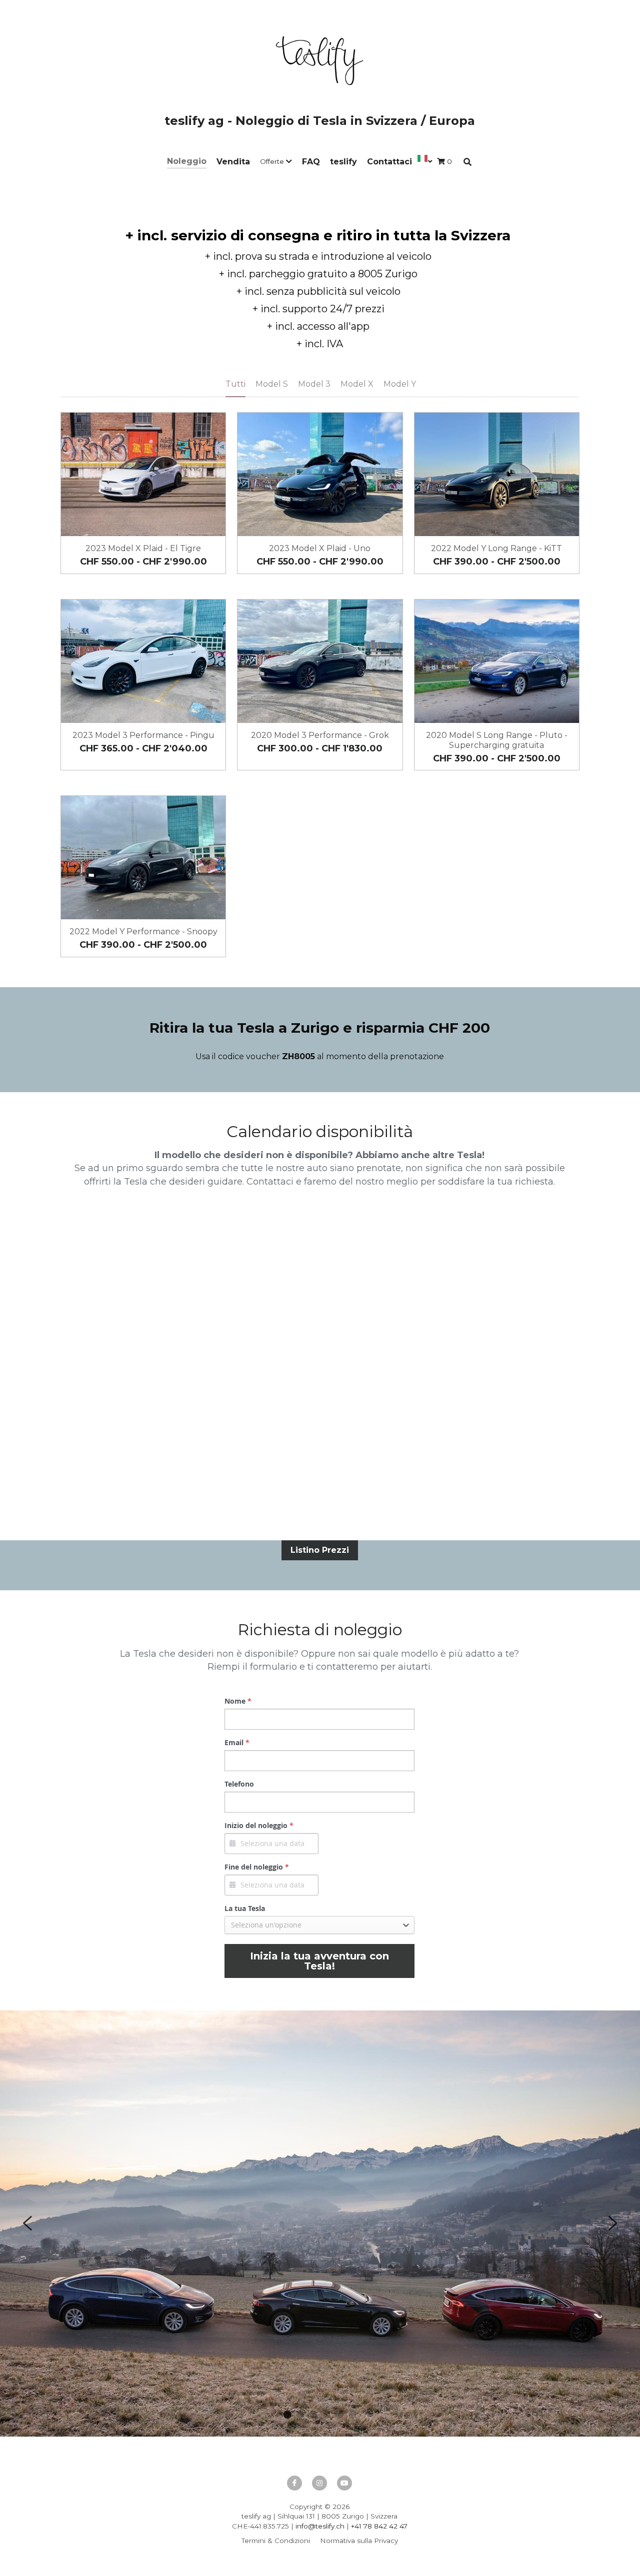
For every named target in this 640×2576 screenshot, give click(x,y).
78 (368, 2526)
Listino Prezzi (320, 1550)
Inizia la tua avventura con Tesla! (319, 1961)
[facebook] (294, 2483)
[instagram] (319, 2483)
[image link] (320, 59)
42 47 (397, 2526)
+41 (357, 2526)
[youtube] (344, 2483)
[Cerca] (467, 162)
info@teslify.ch (320, 2526)
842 (380, 2526)
